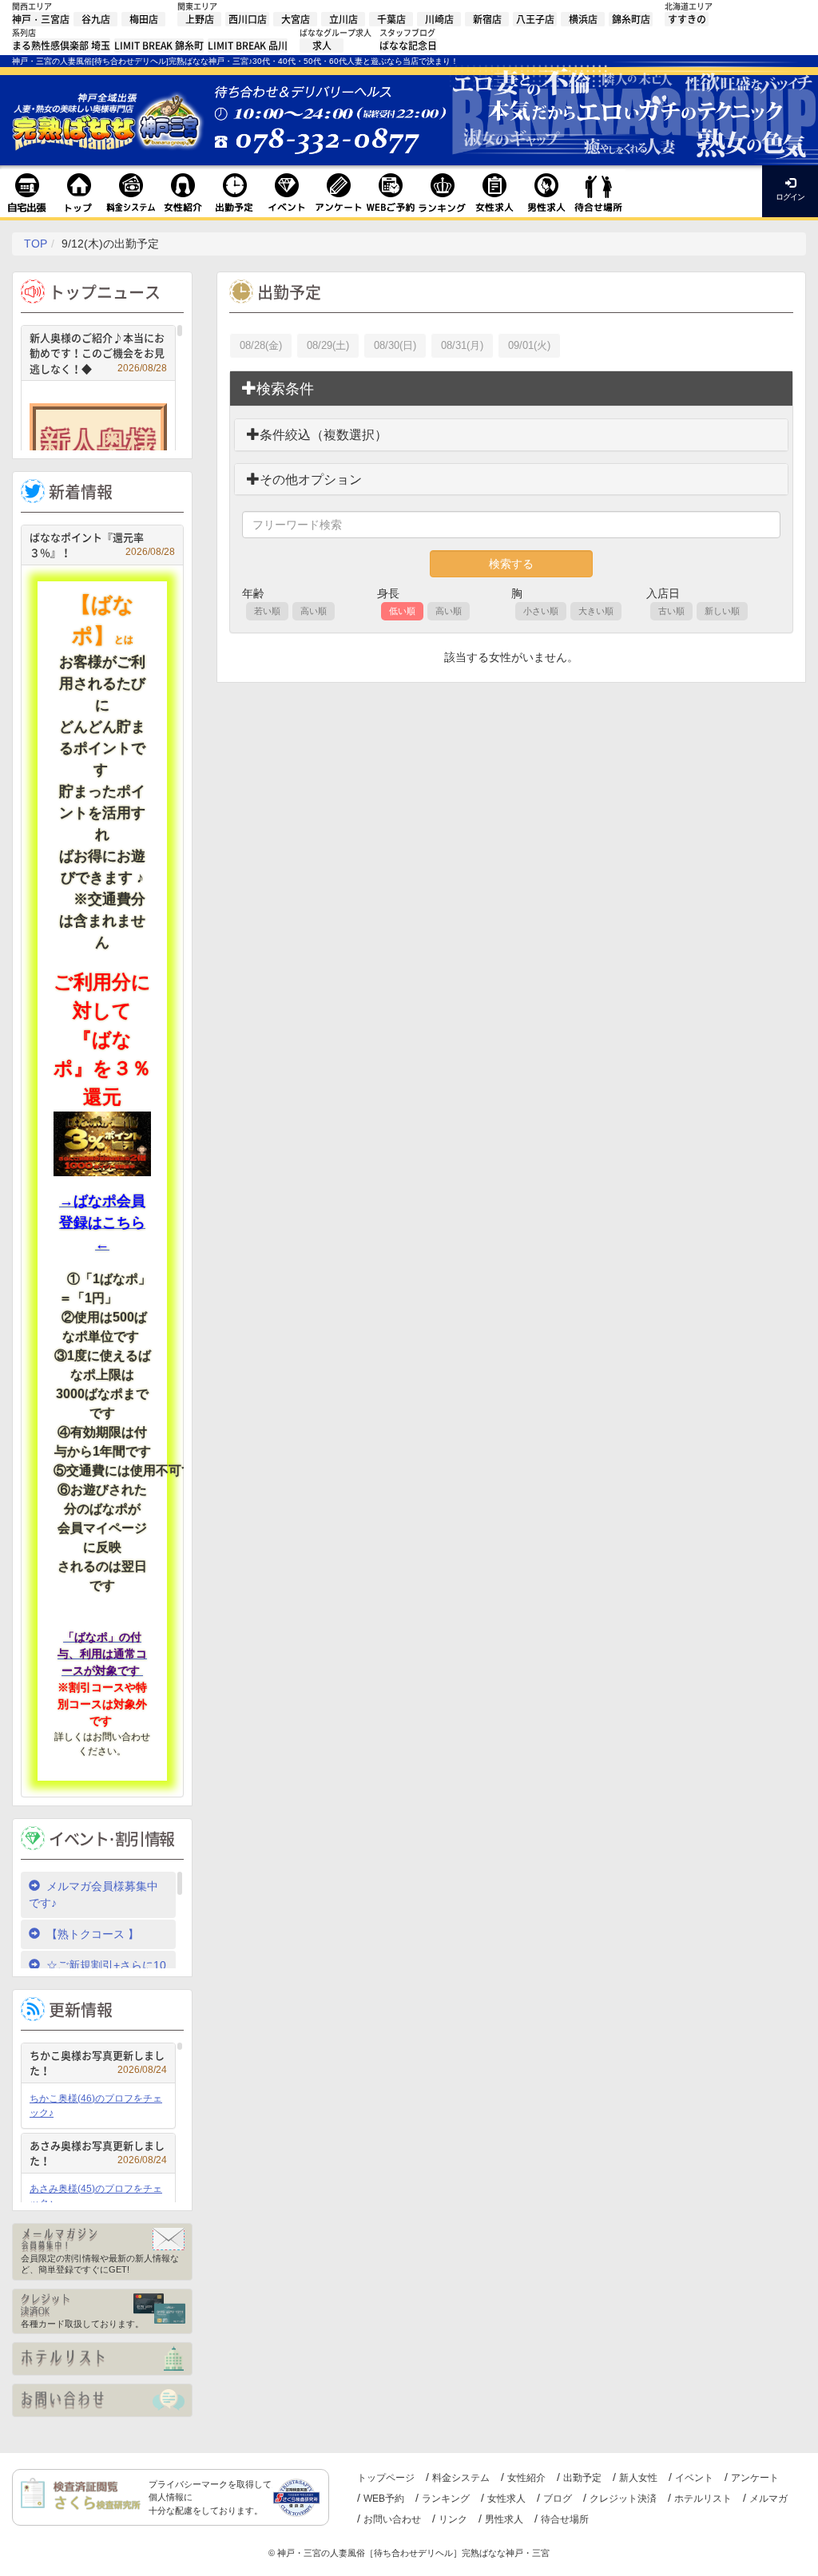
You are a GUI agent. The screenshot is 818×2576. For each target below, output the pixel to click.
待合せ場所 (565, 2519)
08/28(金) (261, 345)
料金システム (461, 2478)
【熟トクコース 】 (93, 1934)
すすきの (687, 19)
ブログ (558, 2499)
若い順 (267, 611)
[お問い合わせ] (102, 2400)
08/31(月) (462, 345)
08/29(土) (328, 345)
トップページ (386, 2478)
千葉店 (391, 19)
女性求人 (506, 2499)
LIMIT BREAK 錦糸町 (159, 46)
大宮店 (296, 19)
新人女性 (638, 2478)
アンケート (755, 2478)
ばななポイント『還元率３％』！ (102, 545)
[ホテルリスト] (102, 2359)
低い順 (402, 611)
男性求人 (504, 2519)
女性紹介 (526, 2478)
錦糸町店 (631, 19)
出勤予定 (582, 2478)
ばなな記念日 (408, 46)
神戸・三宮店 (41, 19)
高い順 (314, 611)
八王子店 (535, 19)
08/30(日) (395, 345)
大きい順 (596, 611)
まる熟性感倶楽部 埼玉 (61, 46)
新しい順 (722, 611)
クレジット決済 (623, 2499)
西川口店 (248, 19)
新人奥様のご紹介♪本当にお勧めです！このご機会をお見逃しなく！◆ (98, 353)
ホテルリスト (703, 2499)
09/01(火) (529, 345)
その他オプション (311, 480)
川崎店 (439, 19)
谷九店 (96, 19)
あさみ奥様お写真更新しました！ (98, 2153)
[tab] (511, 389)
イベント (694, 2478)
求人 (322, 46)
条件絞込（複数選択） (324, 435)
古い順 (671, 611)
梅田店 (144, 19)
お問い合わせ (392, 2519)
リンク (453, 2519)
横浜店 (583, 19)
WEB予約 (384, 2499)
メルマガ (768, 2499)
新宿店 (487, 19)
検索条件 (285, 389)
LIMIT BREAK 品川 (248, 46)
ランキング (446, 2499)
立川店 (343, 19)
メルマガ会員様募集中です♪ (93, 1894)
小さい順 (541, 611)
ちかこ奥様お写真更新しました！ (98, 2063)
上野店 (200, 19)
